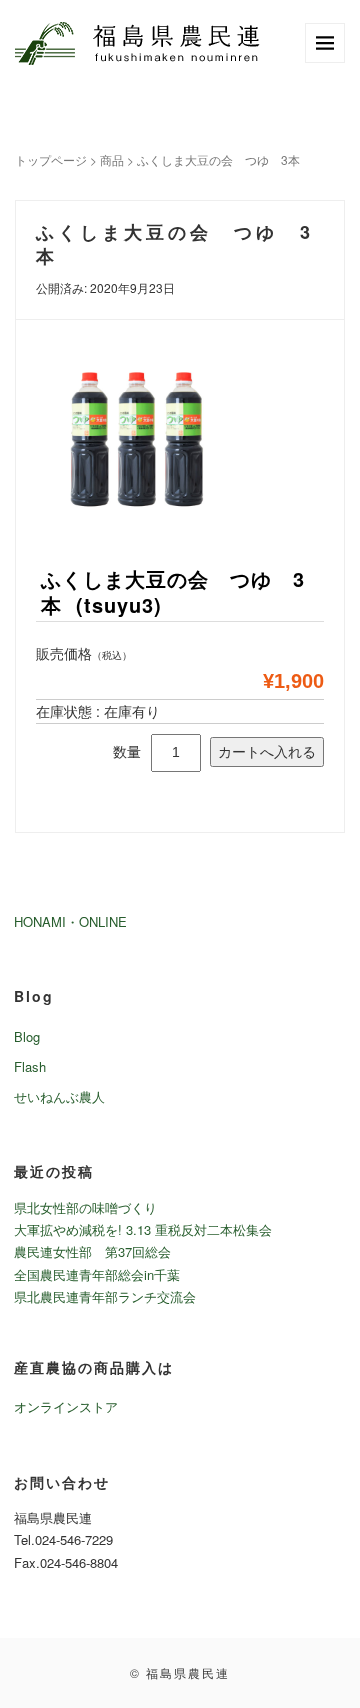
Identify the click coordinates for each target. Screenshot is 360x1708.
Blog (27, 1036)
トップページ (51, 159)
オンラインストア (66, 1406)
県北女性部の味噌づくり (85, 1207)
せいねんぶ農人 (59, 1096)
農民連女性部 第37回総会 (92, 1251)
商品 (112, 159)
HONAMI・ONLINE (70, 921)
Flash (30, 1066)
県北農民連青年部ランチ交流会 (105, 1296)
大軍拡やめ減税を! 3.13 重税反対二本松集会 (143, 1229)
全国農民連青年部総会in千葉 (97, 1274)
